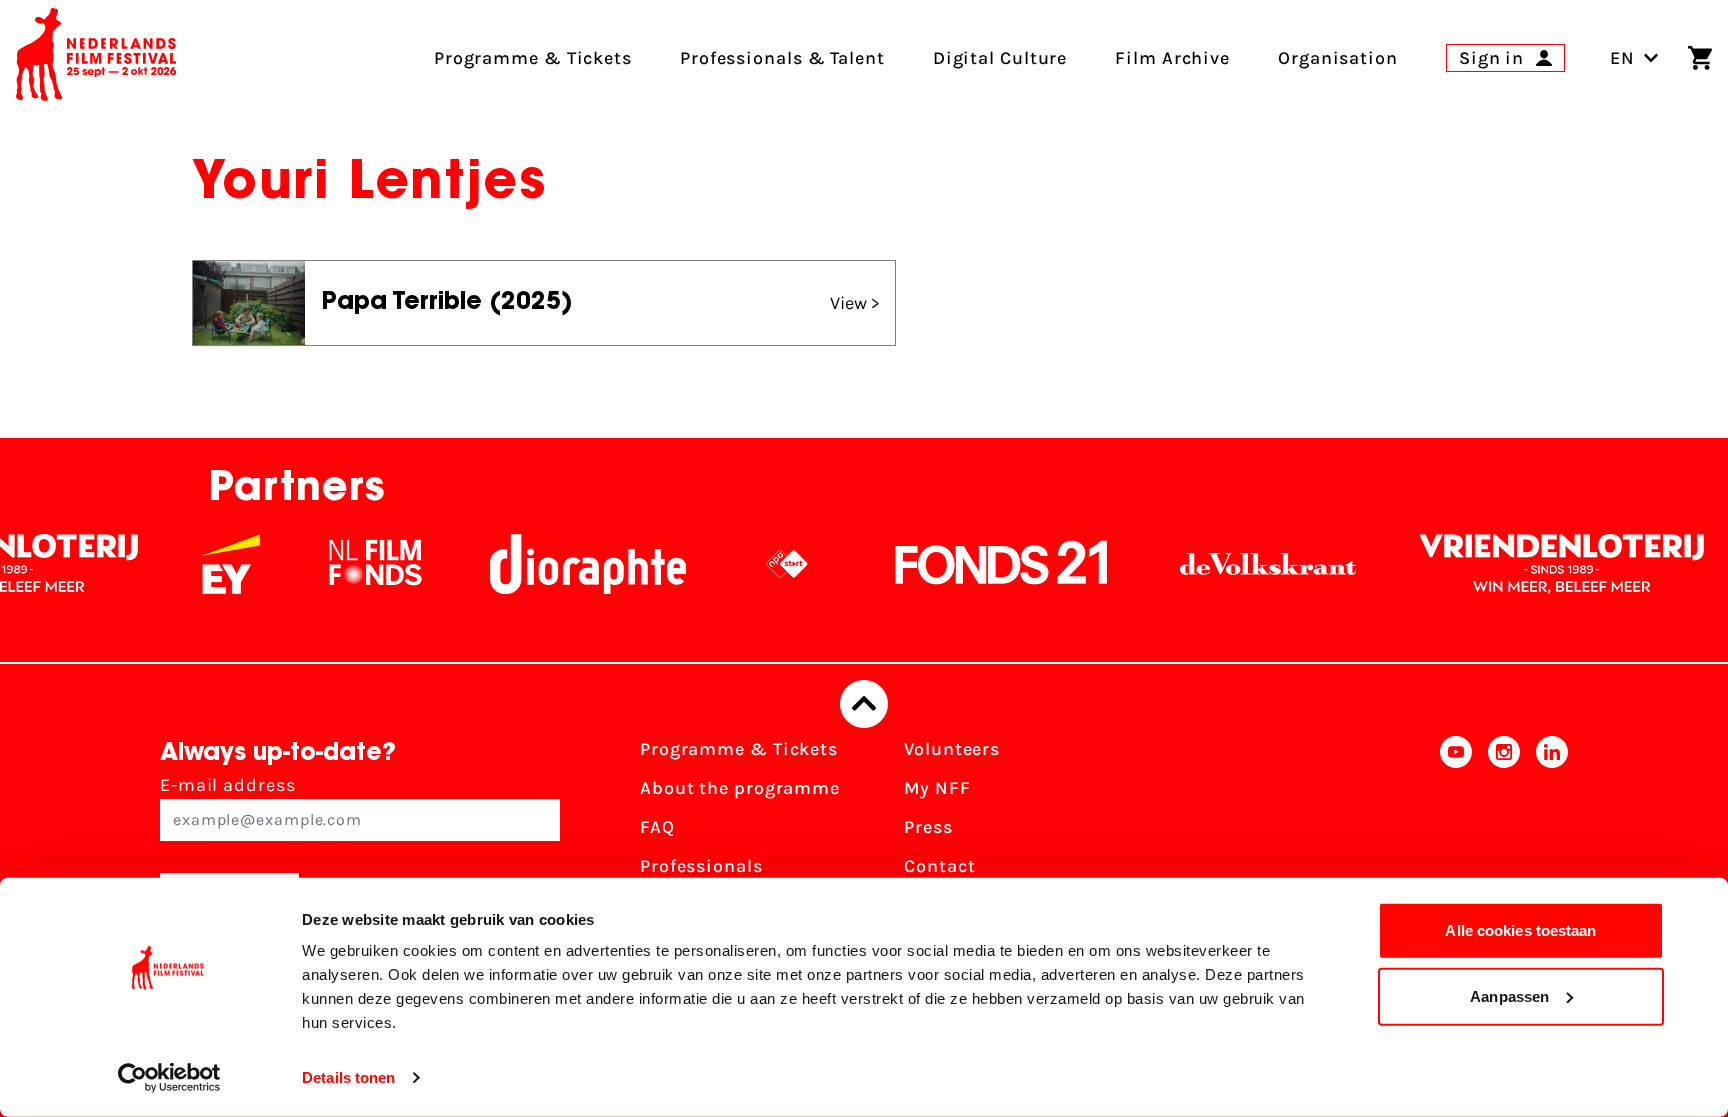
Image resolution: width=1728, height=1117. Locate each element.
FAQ (657, 827)
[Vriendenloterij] (1537, 564)
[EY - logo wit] (206, 564)
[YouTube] (1456, 833)
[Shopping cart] (1700, 58)
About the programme (740, 788)
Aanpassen (1509, 995)
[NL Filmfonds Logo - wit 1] (350, 564)
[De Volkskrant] (1243, 564)
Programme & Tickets (739, 749)
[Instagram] (1504, 833)
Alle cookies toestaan (1520, 930)
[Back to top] (864, 704)
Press (928, 827)
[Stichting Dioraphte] (563, 564)
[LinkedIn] (1552, 833)
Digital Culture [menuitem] (1000, 58)
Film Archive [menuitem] (1172, 58)
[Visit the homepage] (96, 58)
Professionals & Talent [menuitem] (782, 58)
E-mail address (228, 785)
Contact (939, 866)
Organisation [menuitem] (1338, 58)
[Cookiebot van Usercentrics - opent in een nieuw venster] (169, 1078)
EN (1622, 58)
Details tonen (348, 1077)
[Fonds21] (977, 564)
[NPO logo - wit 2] (762, 564)
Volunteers (952, 749)
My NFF (937, 788)
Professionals (701, 866)
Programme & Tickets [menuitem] (533, 58)
